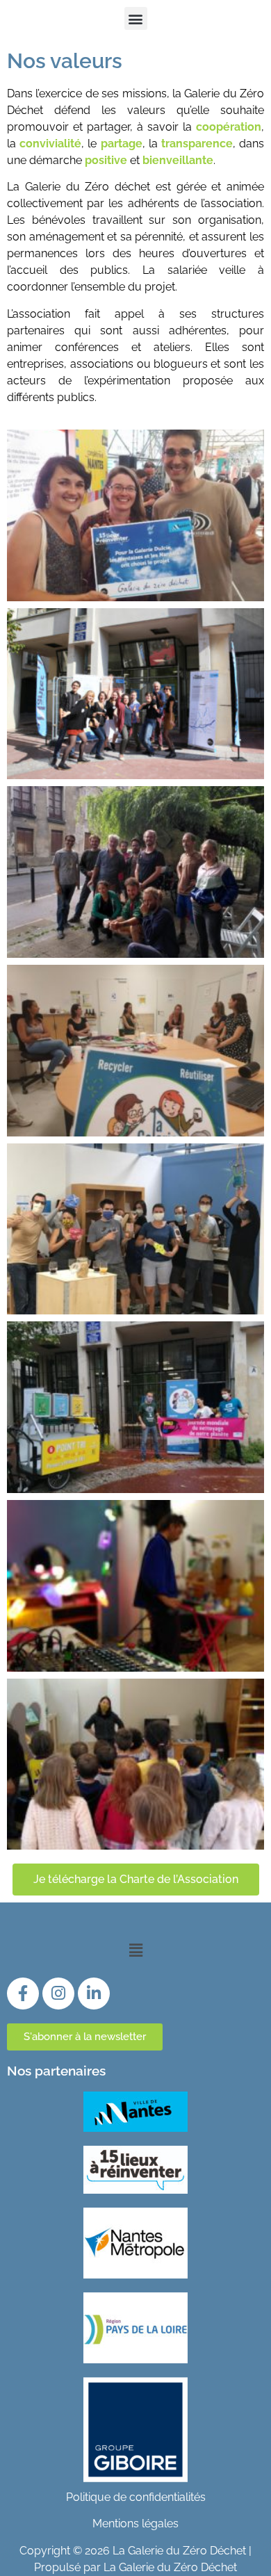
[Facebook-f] (23, 1994)
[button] (136, 18)
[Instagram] (58, 1994)
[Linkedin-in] (94, 1994)
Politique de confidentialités (136, 2497)
